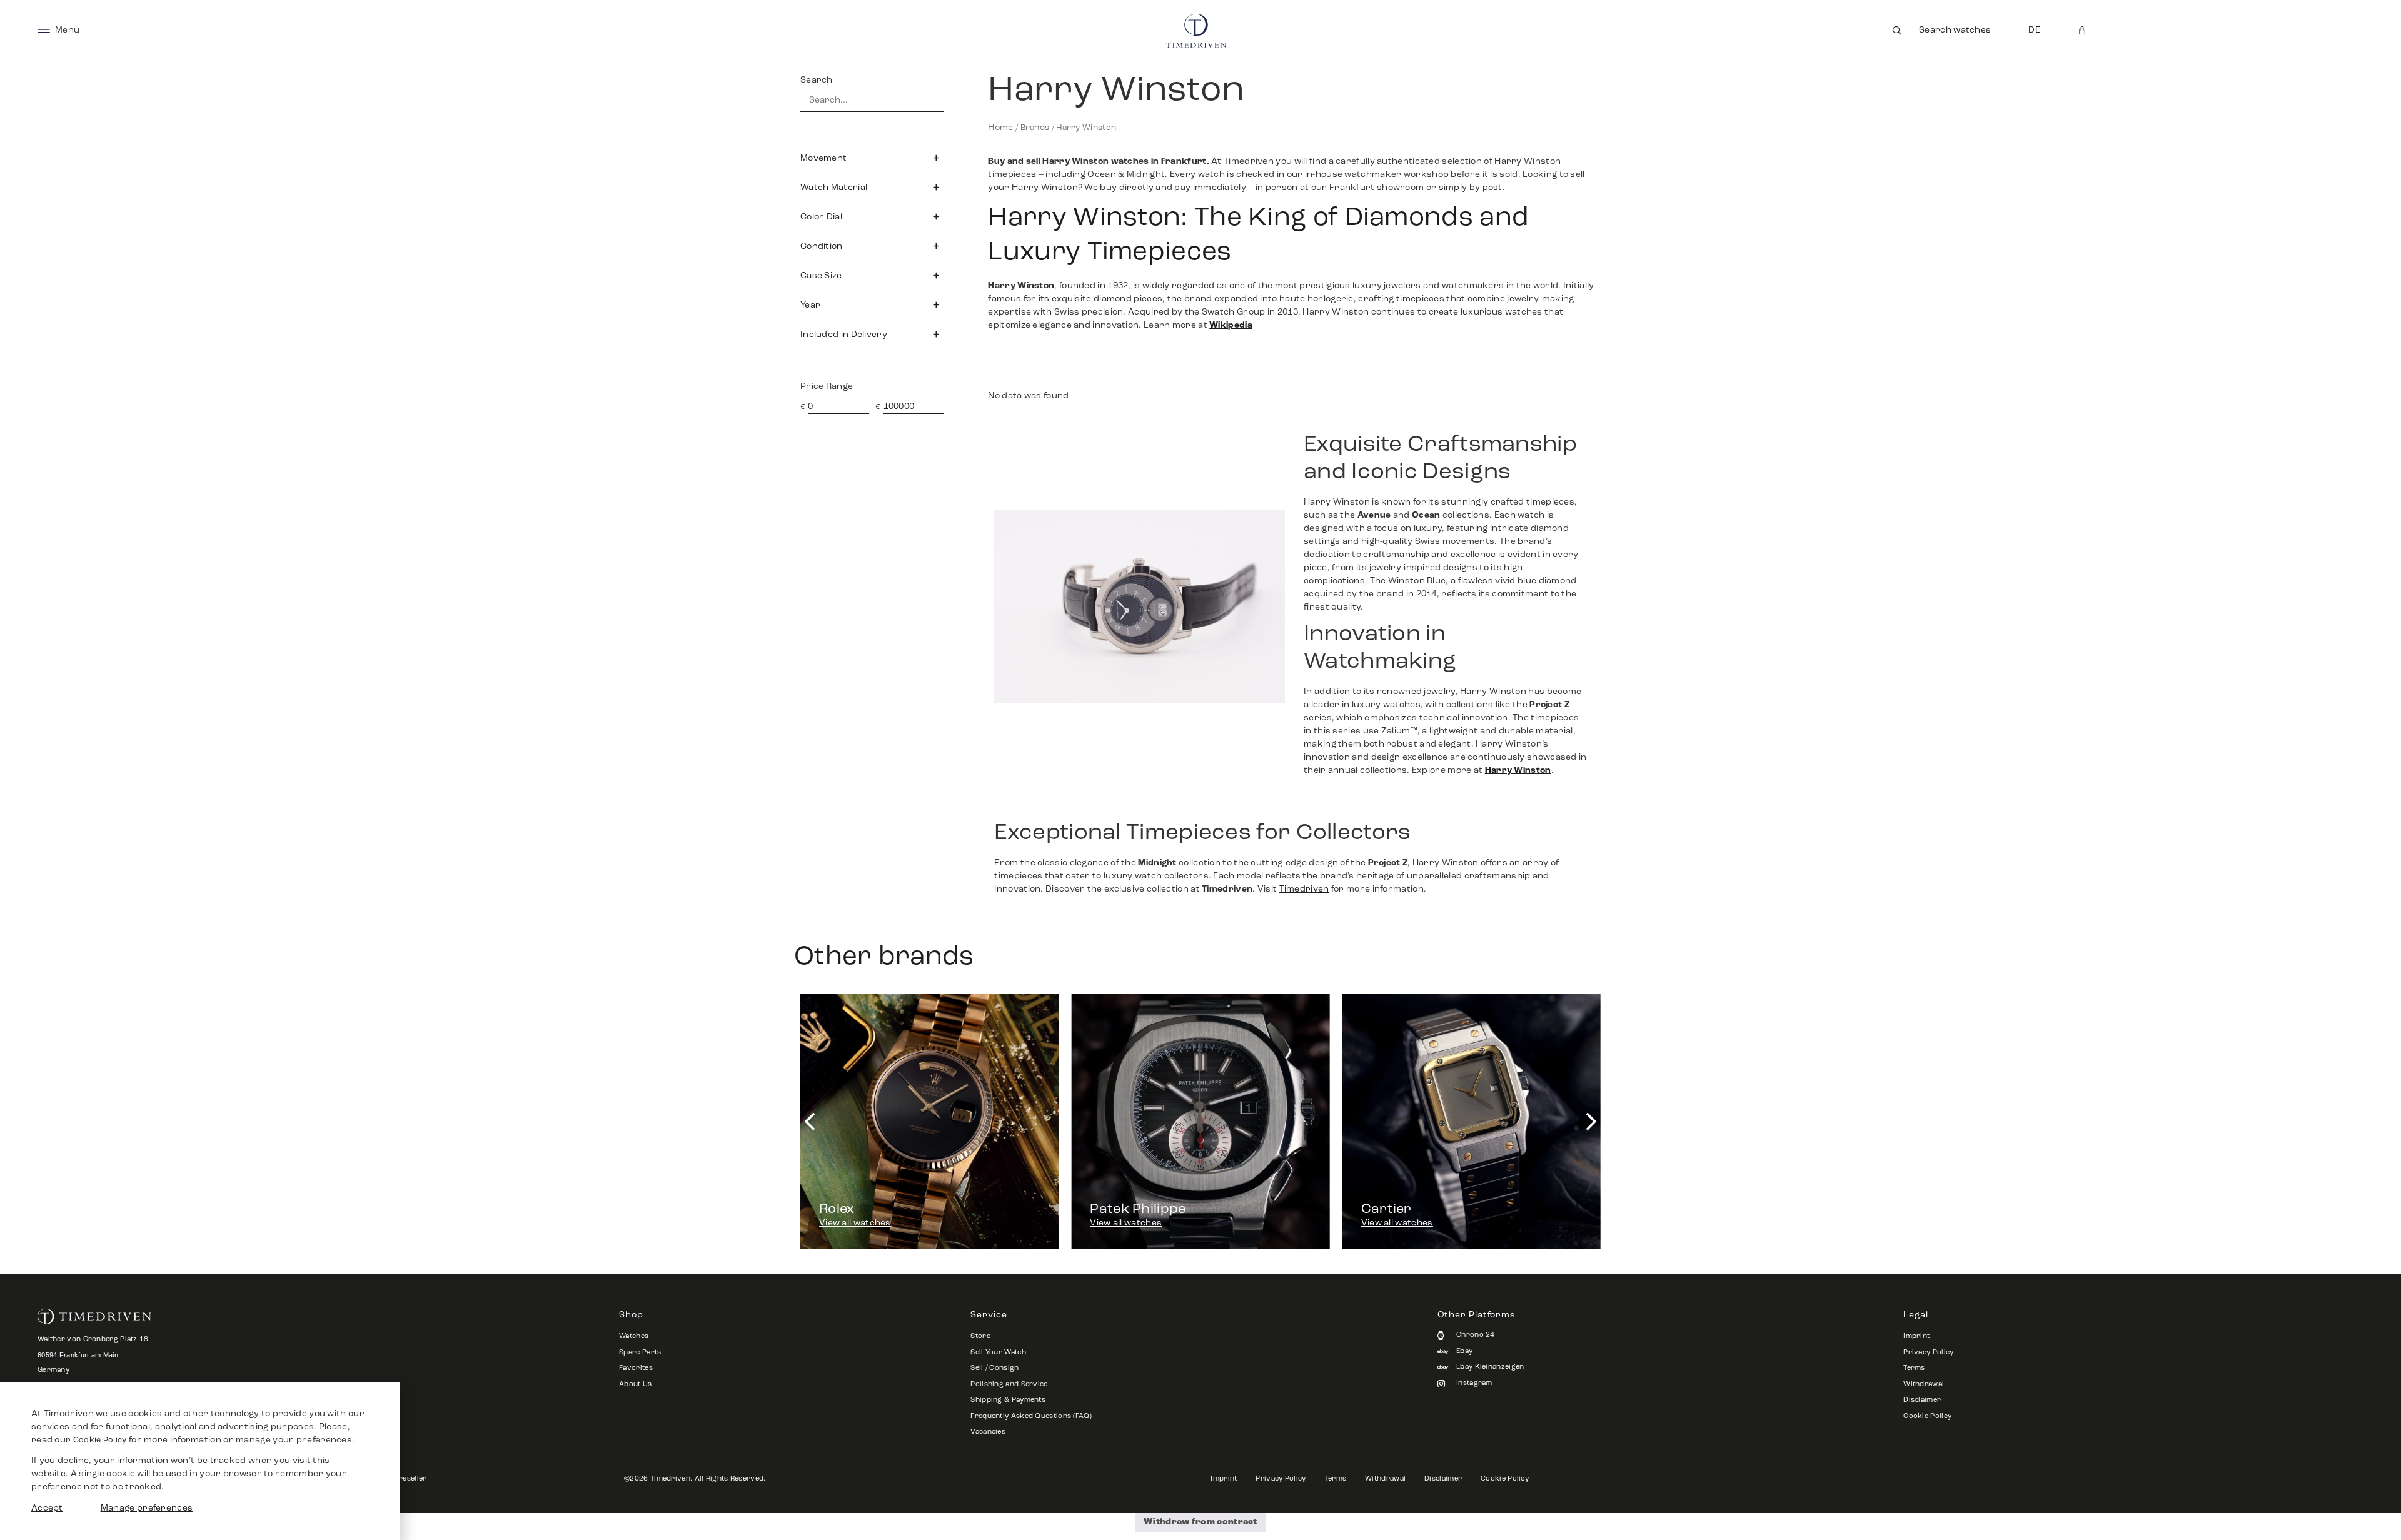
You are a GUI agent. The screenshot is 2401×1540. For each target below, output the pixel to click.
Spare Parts (640, 1353)
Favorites (636, 1368)
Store (980, 1336)
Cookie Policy (1927, 1417)
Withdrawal (1924, 1385)
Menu (67, 30)
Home (1000, 128)
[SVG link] (44, 30)
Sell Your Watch (998, 1353)
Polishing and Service (1009, 1385)
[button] (872, 158)
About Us (635, 1385)
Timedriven (1304, 889)
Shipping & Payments (1008, 1400)
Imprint (1916, 1336)
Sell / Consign (994, 1368)
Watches (634, 1336)
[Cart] (2082, 30)
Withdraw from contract (1200, 1522)
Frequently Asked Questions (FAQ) (1031, 1417)
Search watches (1955, 30)
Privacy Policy (1928, 1353)
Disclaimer (1922, 1400)
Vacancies (988, 1432)
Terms (1914, 1368)
